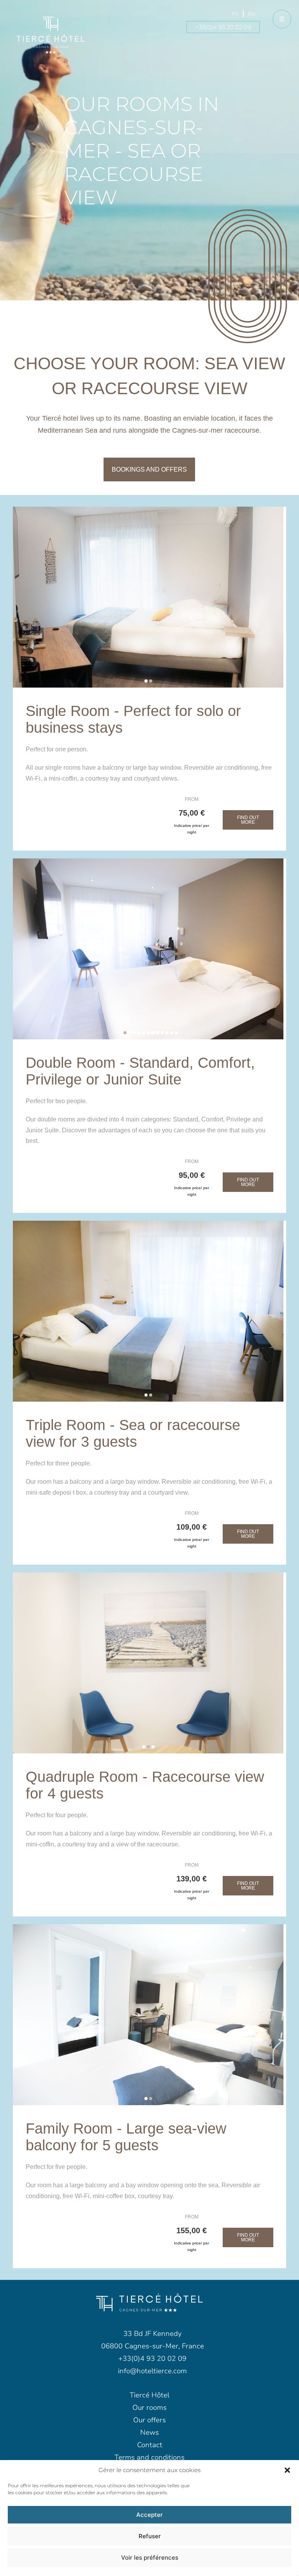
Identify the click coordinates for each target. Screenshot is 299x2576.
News (149, 2432)
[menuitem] (235, 14)
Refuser (150, 2536)
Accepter (149, 2515)
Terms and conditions (149, 2457)
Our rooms (149, 2408)
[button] (287, 2470)
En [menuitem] (252, 14)
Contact (150, 2445)
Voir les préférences (150, 2558)
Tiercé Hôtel (149, 2395)
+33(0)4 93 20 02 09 (223, 27)
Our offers (149, 2420)
